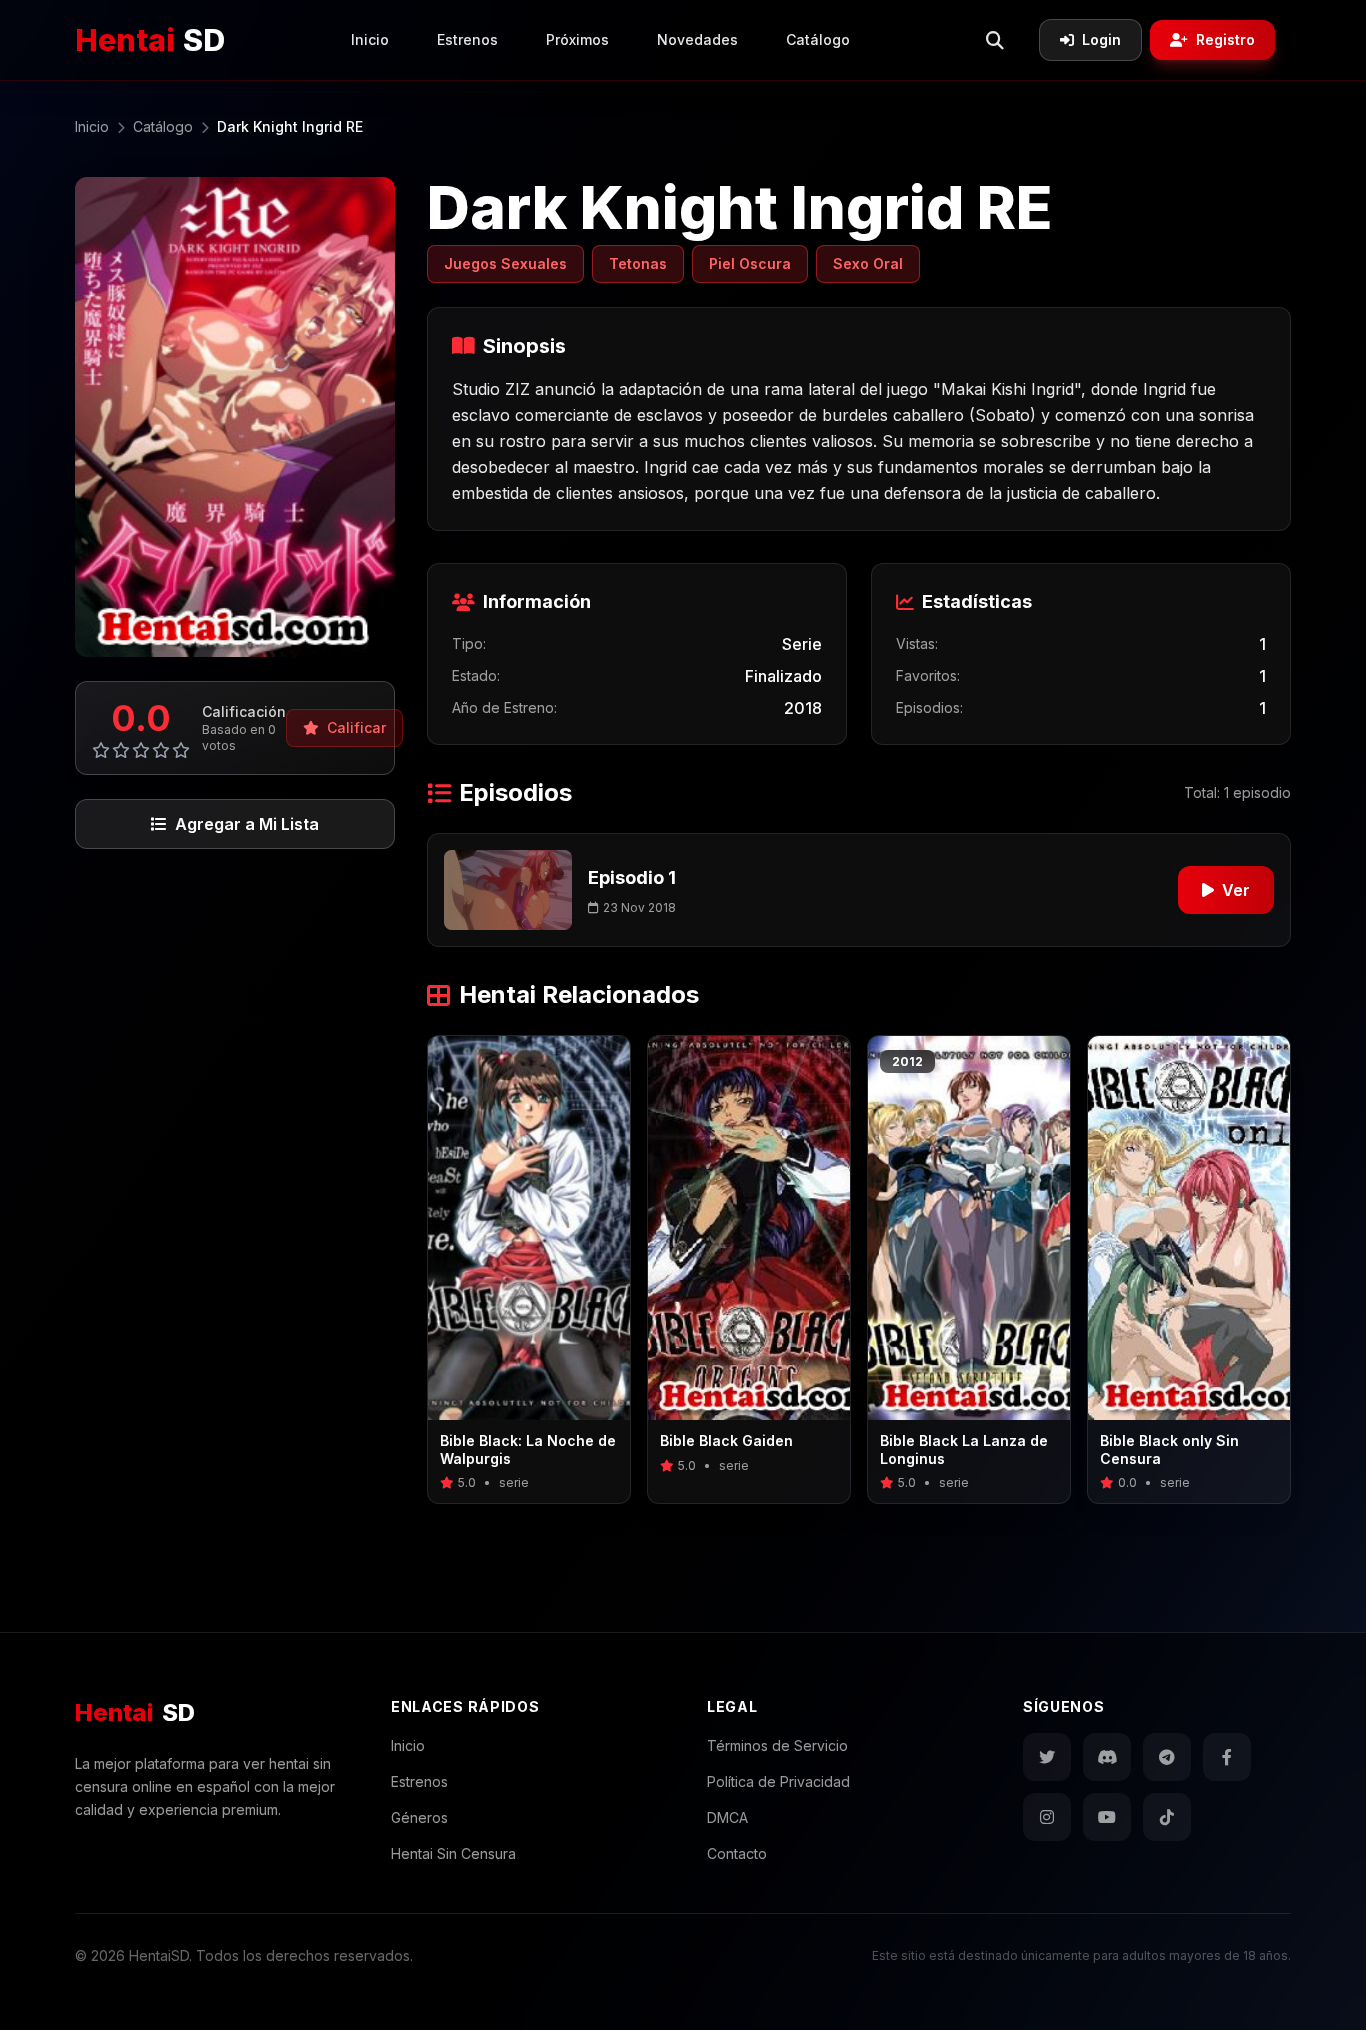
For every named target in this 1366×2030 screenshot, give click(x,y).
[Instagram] (1047, 1817)
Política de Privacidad (778, 1781)
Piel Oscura (750, 263)
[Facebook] (1227, 1757)
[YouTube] (1107, 1817)
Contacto (737, 1853)
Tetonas (638, 263)
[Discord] (1107, 1757)
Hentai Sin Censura (453, 1853)
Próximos (577, 39)
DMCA (727, 1817)
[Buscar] (995, 40)
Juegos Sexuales (505, 263)
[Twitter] (1047, 1757)
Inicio (370, 39)
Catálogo (818, 39)
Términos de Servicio (777, 1745)
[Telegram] (1167, 1757)
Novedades (697, 39)
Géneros (419, 1817)
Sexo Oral (868, 263)
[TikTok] (1167, 1817)
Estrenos (467, 39)
